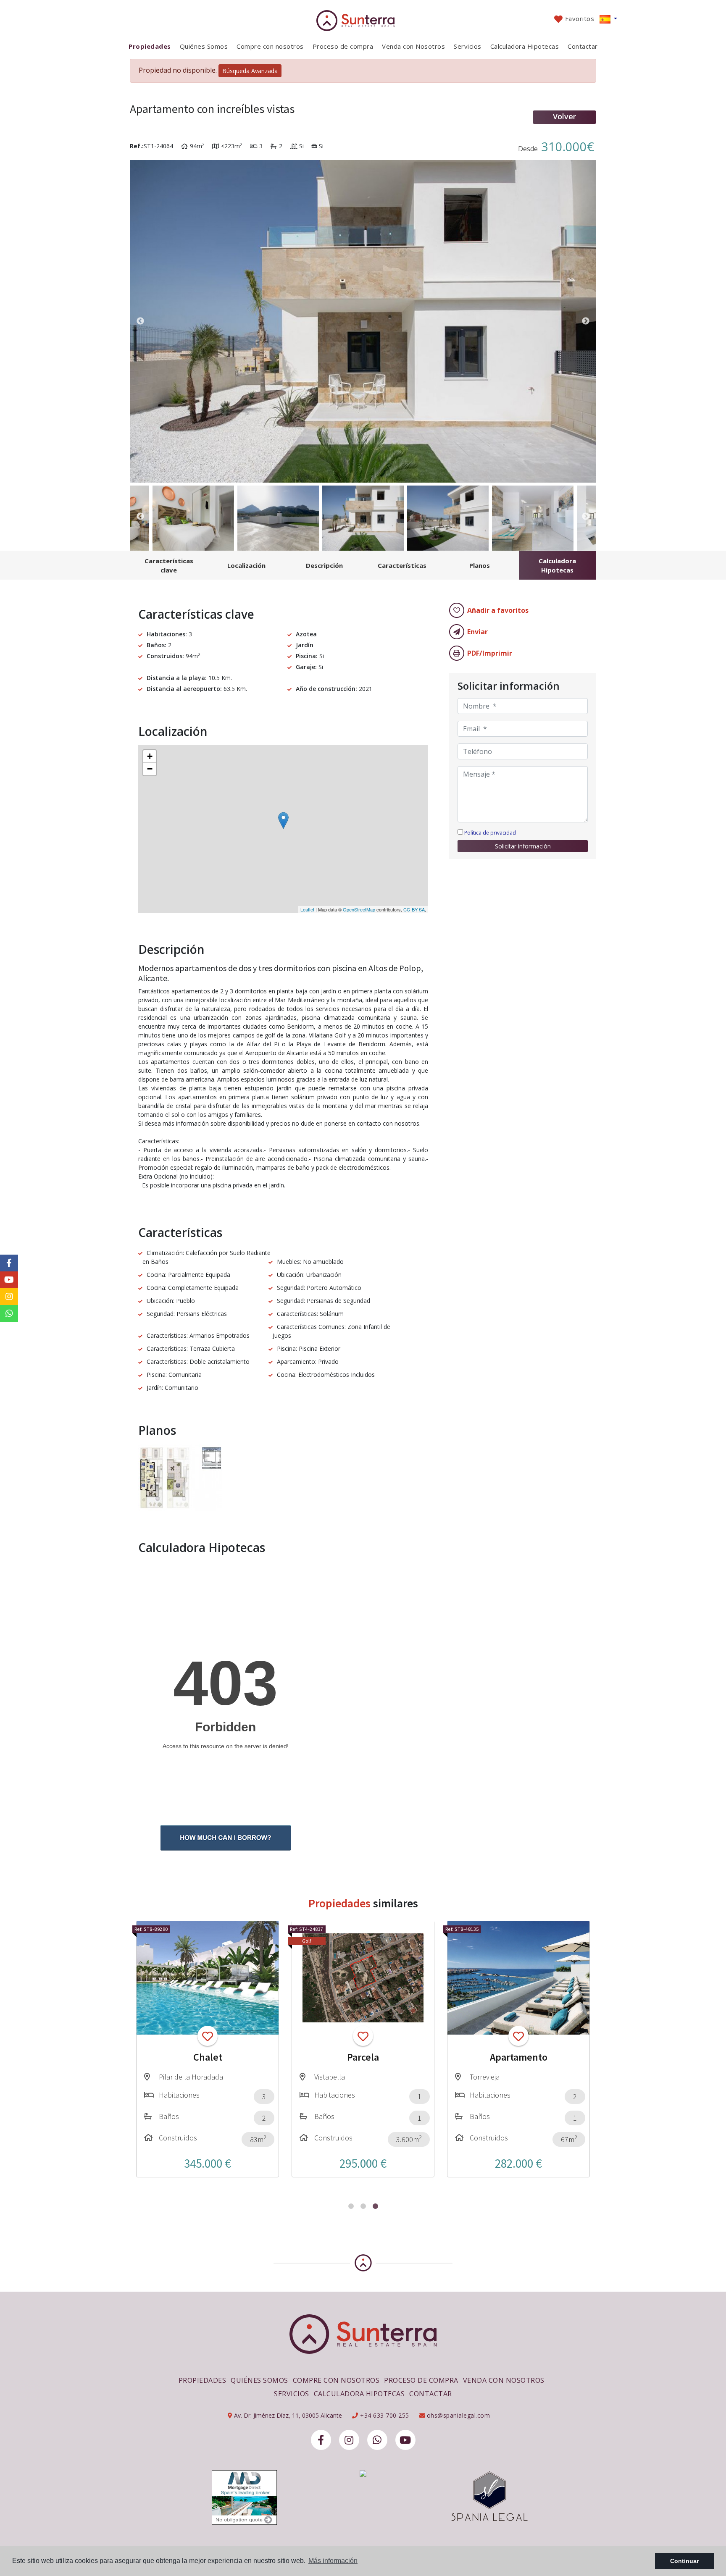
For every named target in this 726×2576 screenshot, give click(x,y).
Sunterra (363, 21)
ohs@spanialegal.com (459, 2415)
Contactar (583, 46)
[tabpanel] (208, 2049)
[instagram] (349, 2440)
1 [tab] (351, 2206)
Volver (564, 116)
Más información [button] (333, 2561)
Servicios (468, 46)
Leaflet (307, 909)
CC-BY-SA (414, 909)
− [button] (150, 769)
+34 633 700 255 (384, 2415)
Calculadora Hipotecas (525, 46)
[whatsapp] (377, 2440)
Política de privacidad (490, 833)
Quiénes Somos (204, 46)
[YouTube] (405, 2440)
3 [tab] (375, 2206)
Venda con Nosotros (413, 46)
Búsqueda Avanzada (250, 71)
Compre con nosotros (270, 46)
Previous (140, 321)
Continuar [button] (684, 2561)
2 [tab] (363, 2206)
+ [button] (150, 756)
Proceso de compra (343, 46)
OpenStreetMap (359, 909)
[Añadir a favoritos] (208, 2036)
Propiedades (150, 46)
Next (586, 321)
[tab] (169, 565)
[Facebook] (321, 2440)
